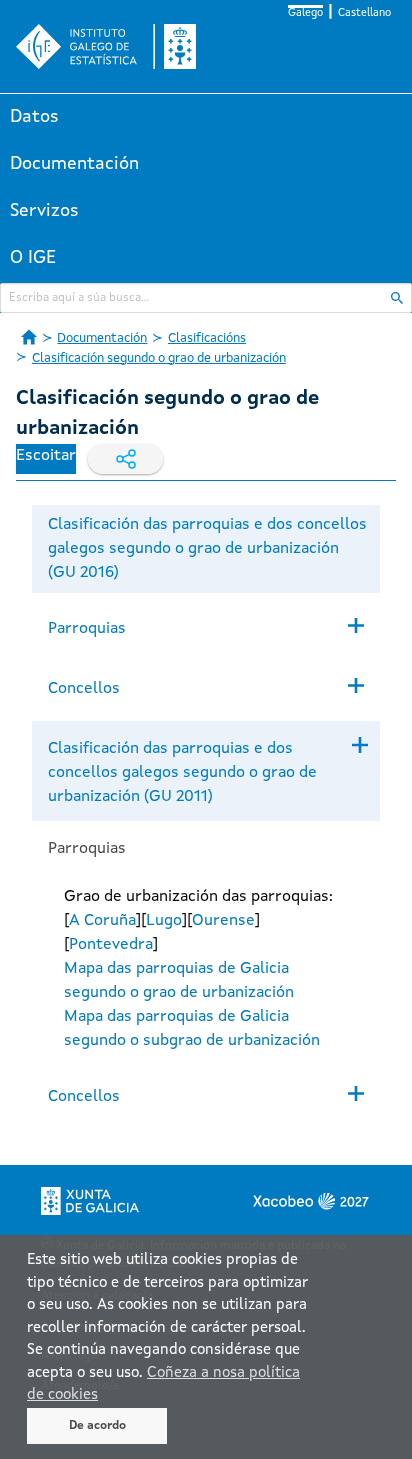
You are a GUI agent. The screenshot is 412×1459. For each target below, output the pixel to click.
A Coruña (102, 921)
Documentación (74, 164)
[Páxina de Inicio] (29, 337)
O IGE (33, 258)
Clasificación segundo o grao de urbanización (159, 358)
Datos (34, 117)
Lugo (164, 921)
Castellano (364, 13)
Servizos (44, 211)
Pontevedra (111, 945)
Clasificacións (207, 338)
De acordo (97, 1426)
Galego (305, 13)
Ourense (223, 921)
